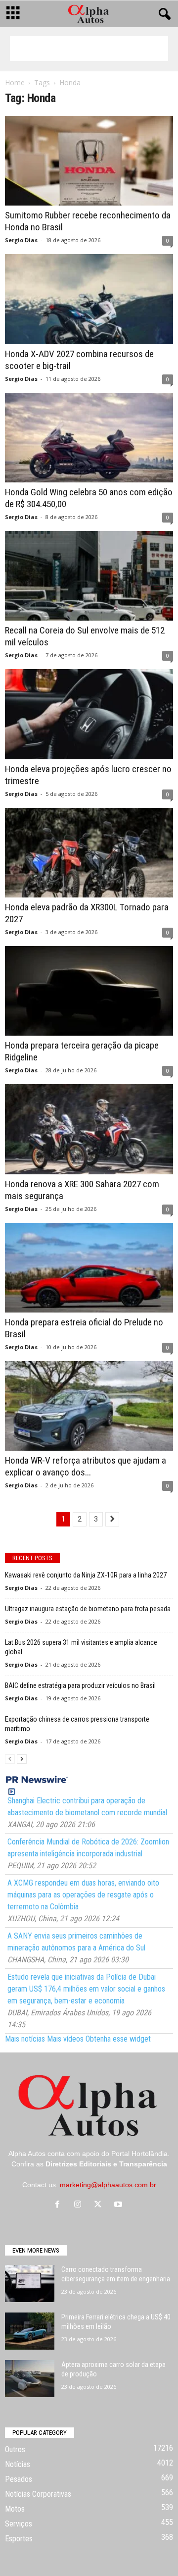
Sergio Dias (21, 240)
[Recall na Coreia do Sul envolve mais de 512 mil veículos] (89, 576)
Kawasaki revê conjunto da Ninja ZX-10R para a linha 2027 (86, 1575)
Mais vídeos (65, 2039)
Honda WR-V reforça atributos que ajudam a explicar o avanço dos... (86, 1466)
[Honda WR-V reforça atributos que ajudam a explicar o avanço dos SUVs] (89, 1406)
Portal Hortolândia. (140, 2154)
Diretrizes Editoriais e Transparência (106, 2164)
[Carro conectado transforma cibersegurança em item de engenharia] (30, 2284)
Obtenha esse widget (118, 2039)
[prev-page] (10, 1759)
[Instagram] (80, 2205)
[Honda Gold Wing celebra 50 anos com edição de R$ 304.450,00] (89, 438)
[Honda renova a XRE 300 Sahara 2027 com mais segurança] (89, 1129)
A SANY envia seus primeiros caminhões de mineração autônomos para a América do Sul (76, 1942)
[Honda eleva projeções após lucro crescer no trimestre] (89, 714)
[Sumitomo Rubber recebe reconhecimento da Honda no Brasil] (89, 161)
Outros (15, 2449)
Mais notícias (25, 2039)
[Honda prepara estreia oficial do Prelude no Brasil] (89, 1268)
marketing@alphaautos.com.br (108, 2185)
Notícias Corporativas (38, 2494)
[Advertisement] (89, 49)
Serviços (19, 2524)
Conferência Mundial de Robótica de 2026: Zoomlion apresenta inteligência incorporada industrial (88, 1848)
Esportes (19, 2539)
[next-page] (22, 1759)
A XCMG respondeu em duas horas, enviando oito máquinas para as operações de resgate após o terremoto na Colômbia (83, 1895)
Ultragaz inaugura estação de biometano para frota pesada (88, 1609)
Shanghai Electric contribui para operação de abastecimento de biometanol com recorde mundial (87, 1807)
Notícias (18, 2464)
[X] (100, 2205)
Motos (15, 2509)
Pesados (19, 2479)
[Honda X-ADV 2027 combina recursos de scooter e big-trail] (89, 299)
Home (15, 82)
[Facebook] (60, 2205)
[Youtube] (119, 2205)
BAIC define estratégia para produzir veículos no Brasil (80, 1685)
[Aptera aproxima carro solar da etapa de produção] (30, 2379)
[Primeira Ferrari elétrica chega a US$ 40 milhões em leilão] (30, 2331)
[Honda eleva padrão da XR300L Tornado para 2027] (89, 853)
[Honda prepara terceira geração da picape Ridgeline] (89, 991)
